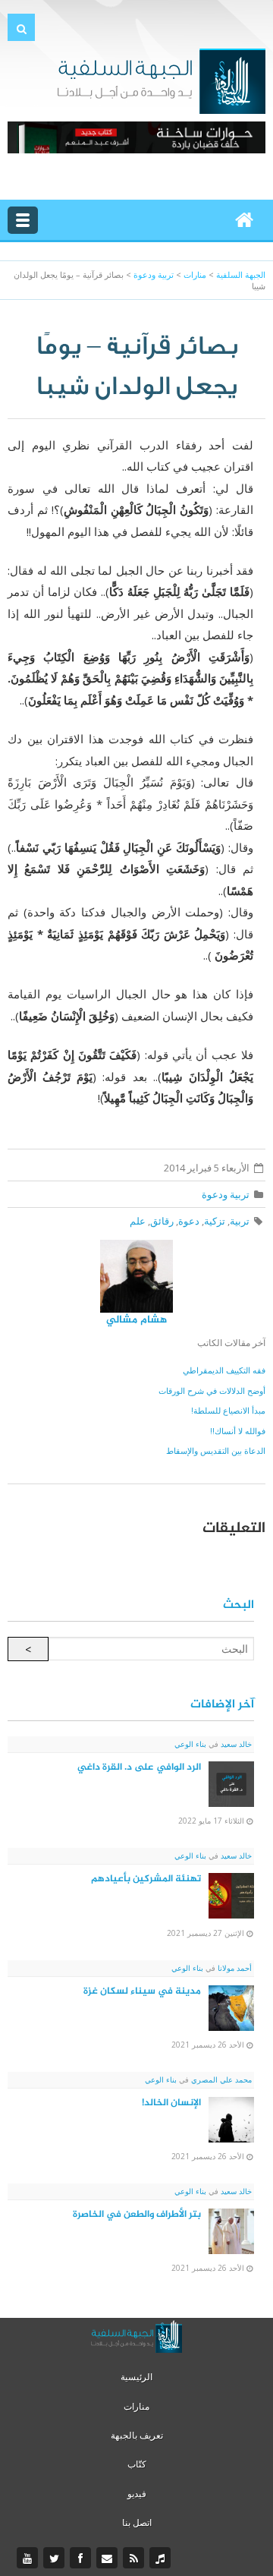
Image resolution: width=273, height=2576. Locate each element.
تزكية (215, 1221)
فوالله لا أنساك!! (238, 1431)
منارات (136, 2406)
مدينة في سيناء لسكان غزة (142, 1991)
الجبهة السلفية (241, 274)
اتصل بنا (137, 2522)
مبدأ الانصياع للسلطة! (228, 1410)
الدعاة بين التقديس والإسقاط (216, 1450)
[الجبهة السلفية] (161, 80)
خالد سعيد (235, 1744)
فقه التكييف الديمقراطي (224, 1370)
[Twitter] (56, 2559)
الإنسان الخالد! (171, 2103)
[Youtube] (29, 2559)
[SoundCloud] (162, 2559)
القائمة (23, 220)
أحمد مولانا (234, 1968)
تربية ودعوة (226, 1194)
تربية (240, 1221)
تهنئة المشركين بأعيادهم (146, 1879)
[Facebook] (82, 2559)
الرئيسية (136, 2377)
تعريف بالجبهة (137, 2435)
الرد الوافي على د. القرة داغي (139, 1767)
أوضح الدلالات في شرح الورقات (212, 1390)
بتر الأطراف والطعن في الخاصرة (137, 2215)
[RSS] (135, 2559)
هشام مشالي (136, 1320)
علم (138, 1221)
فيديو (137, 2494)
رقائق (162, 1221)
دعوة (189, 1221)
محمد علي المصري (220, 2079)
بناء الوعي (190, 1744)
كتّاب (137, 2464)
